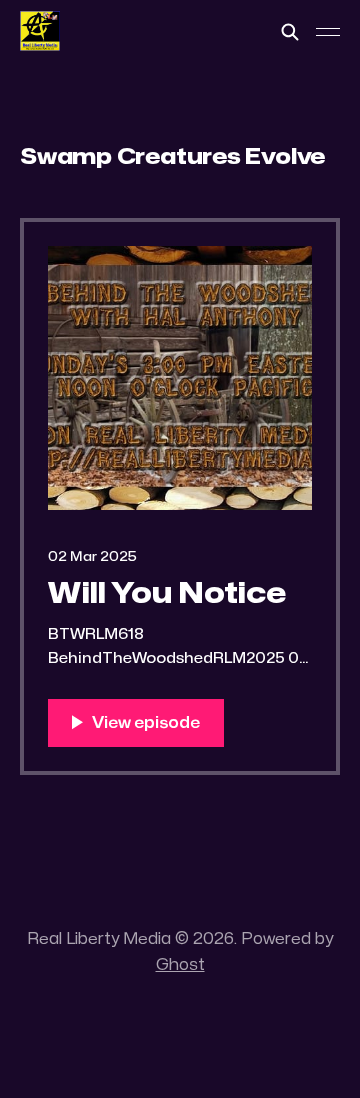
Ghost (180, 965)
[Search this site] (290, 32)
